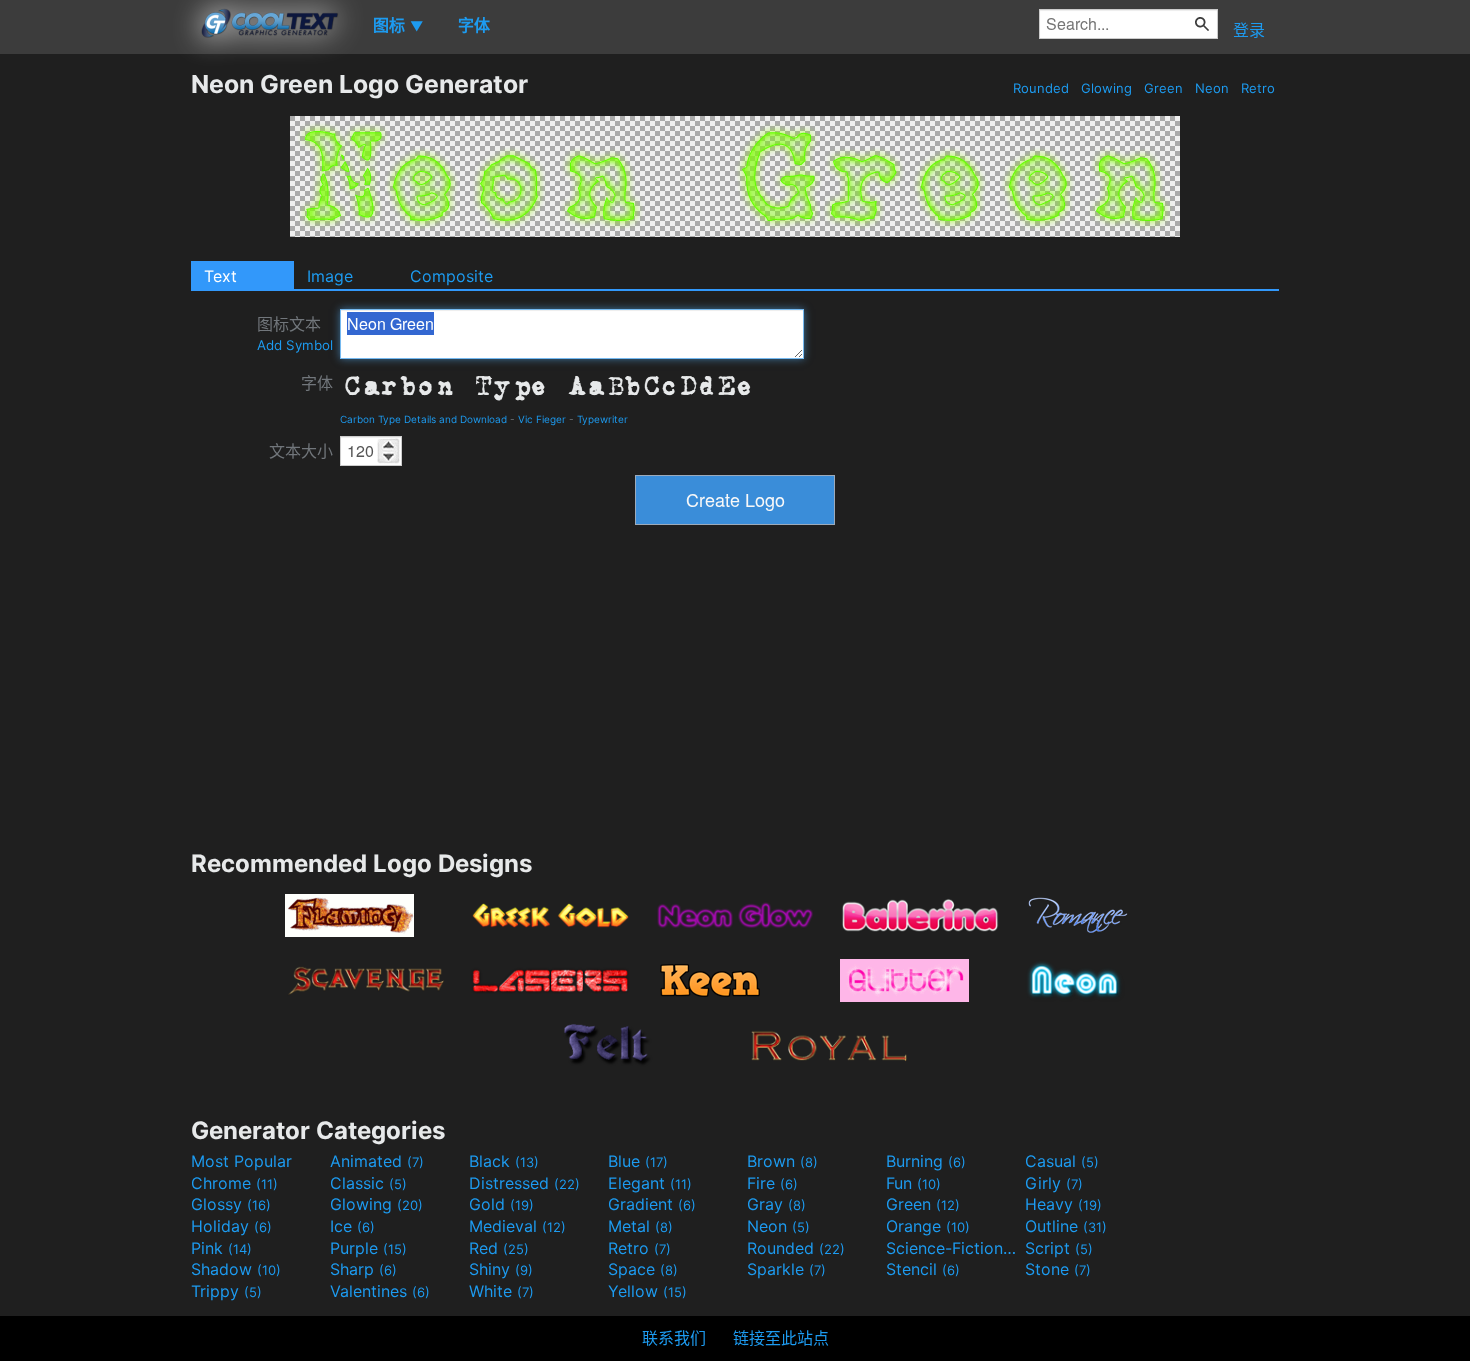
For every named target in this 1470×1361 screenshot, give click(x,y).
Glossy (231, 1204)
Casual (1062, 1161)
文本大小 (301, 451)
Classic (368, 1183)
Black (504, 1161)
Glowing (1106, 88)
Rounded (1041, 88)
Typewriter (602, 419)
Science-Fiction (953, 1248)
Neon (1212, 88)
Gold (501, 1204)
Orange (928, 1226)
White (501, 1291)
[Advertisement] (95, 369)
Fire (772, 1183)
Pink (221, 1248)
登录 (1249, 30)
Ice (352, 1226)
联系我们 (674, 1338)
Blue (638, 1161)
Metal (640, 1226)
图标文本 (295, 333)
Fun (913, 1183)
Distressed (524, 1183)
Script (1059, 1248)
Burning (926, 1161)
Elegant (650, 1183)
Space (643, 1269)
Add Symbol (295, 345)
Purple (368, 1248)
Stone (1058, 1269)
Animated (377, 1161)
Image (330, 276)
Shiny (501, 1269)
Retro (1258, 88)
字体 (317, 383)
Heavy (1063, 1204)
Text (220, 276)
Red (499, 1248)
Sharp (363, 1269)
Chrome (234, 1183)
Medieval (517, 1226)
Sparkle (786, 1269)
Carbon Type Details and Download (423, 419)
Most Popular (241, 1161)
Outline (1066, 1226)
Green (1163, 88)
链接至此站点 (781, 1338)
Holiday (231, 1226)
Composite (451, 276)
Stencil (923, 1269)
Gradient (652, 1204)
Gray (776, 1204)
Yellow (647, 1291)
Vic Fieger (542, 419)
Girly (1054, 1183)
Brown (782, 1161)
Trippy (226, 1291)
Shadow (236, 1269)
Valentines (380, 1291)
